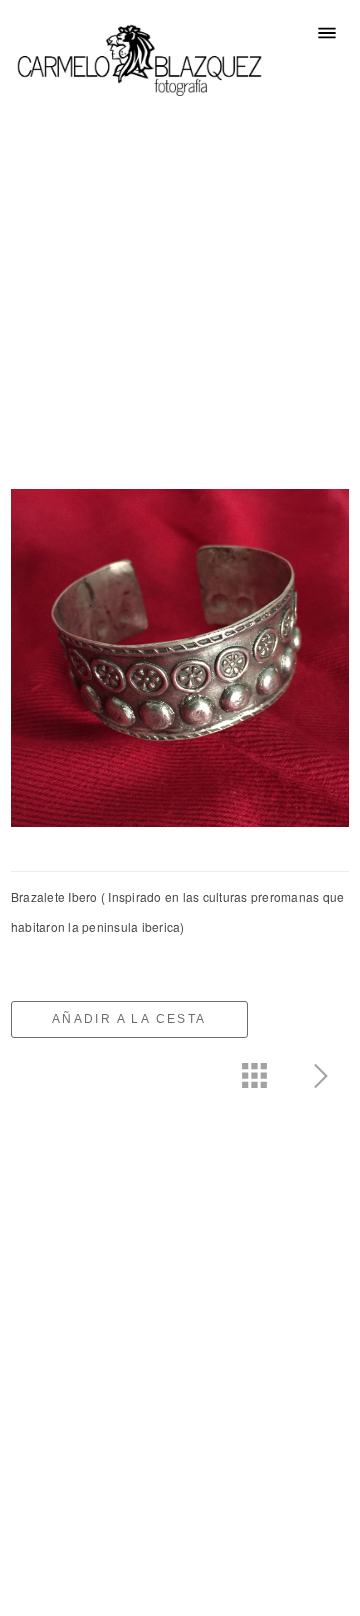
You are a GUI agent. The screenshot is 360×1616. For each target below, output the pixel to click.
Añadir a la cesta (129, 1019)
